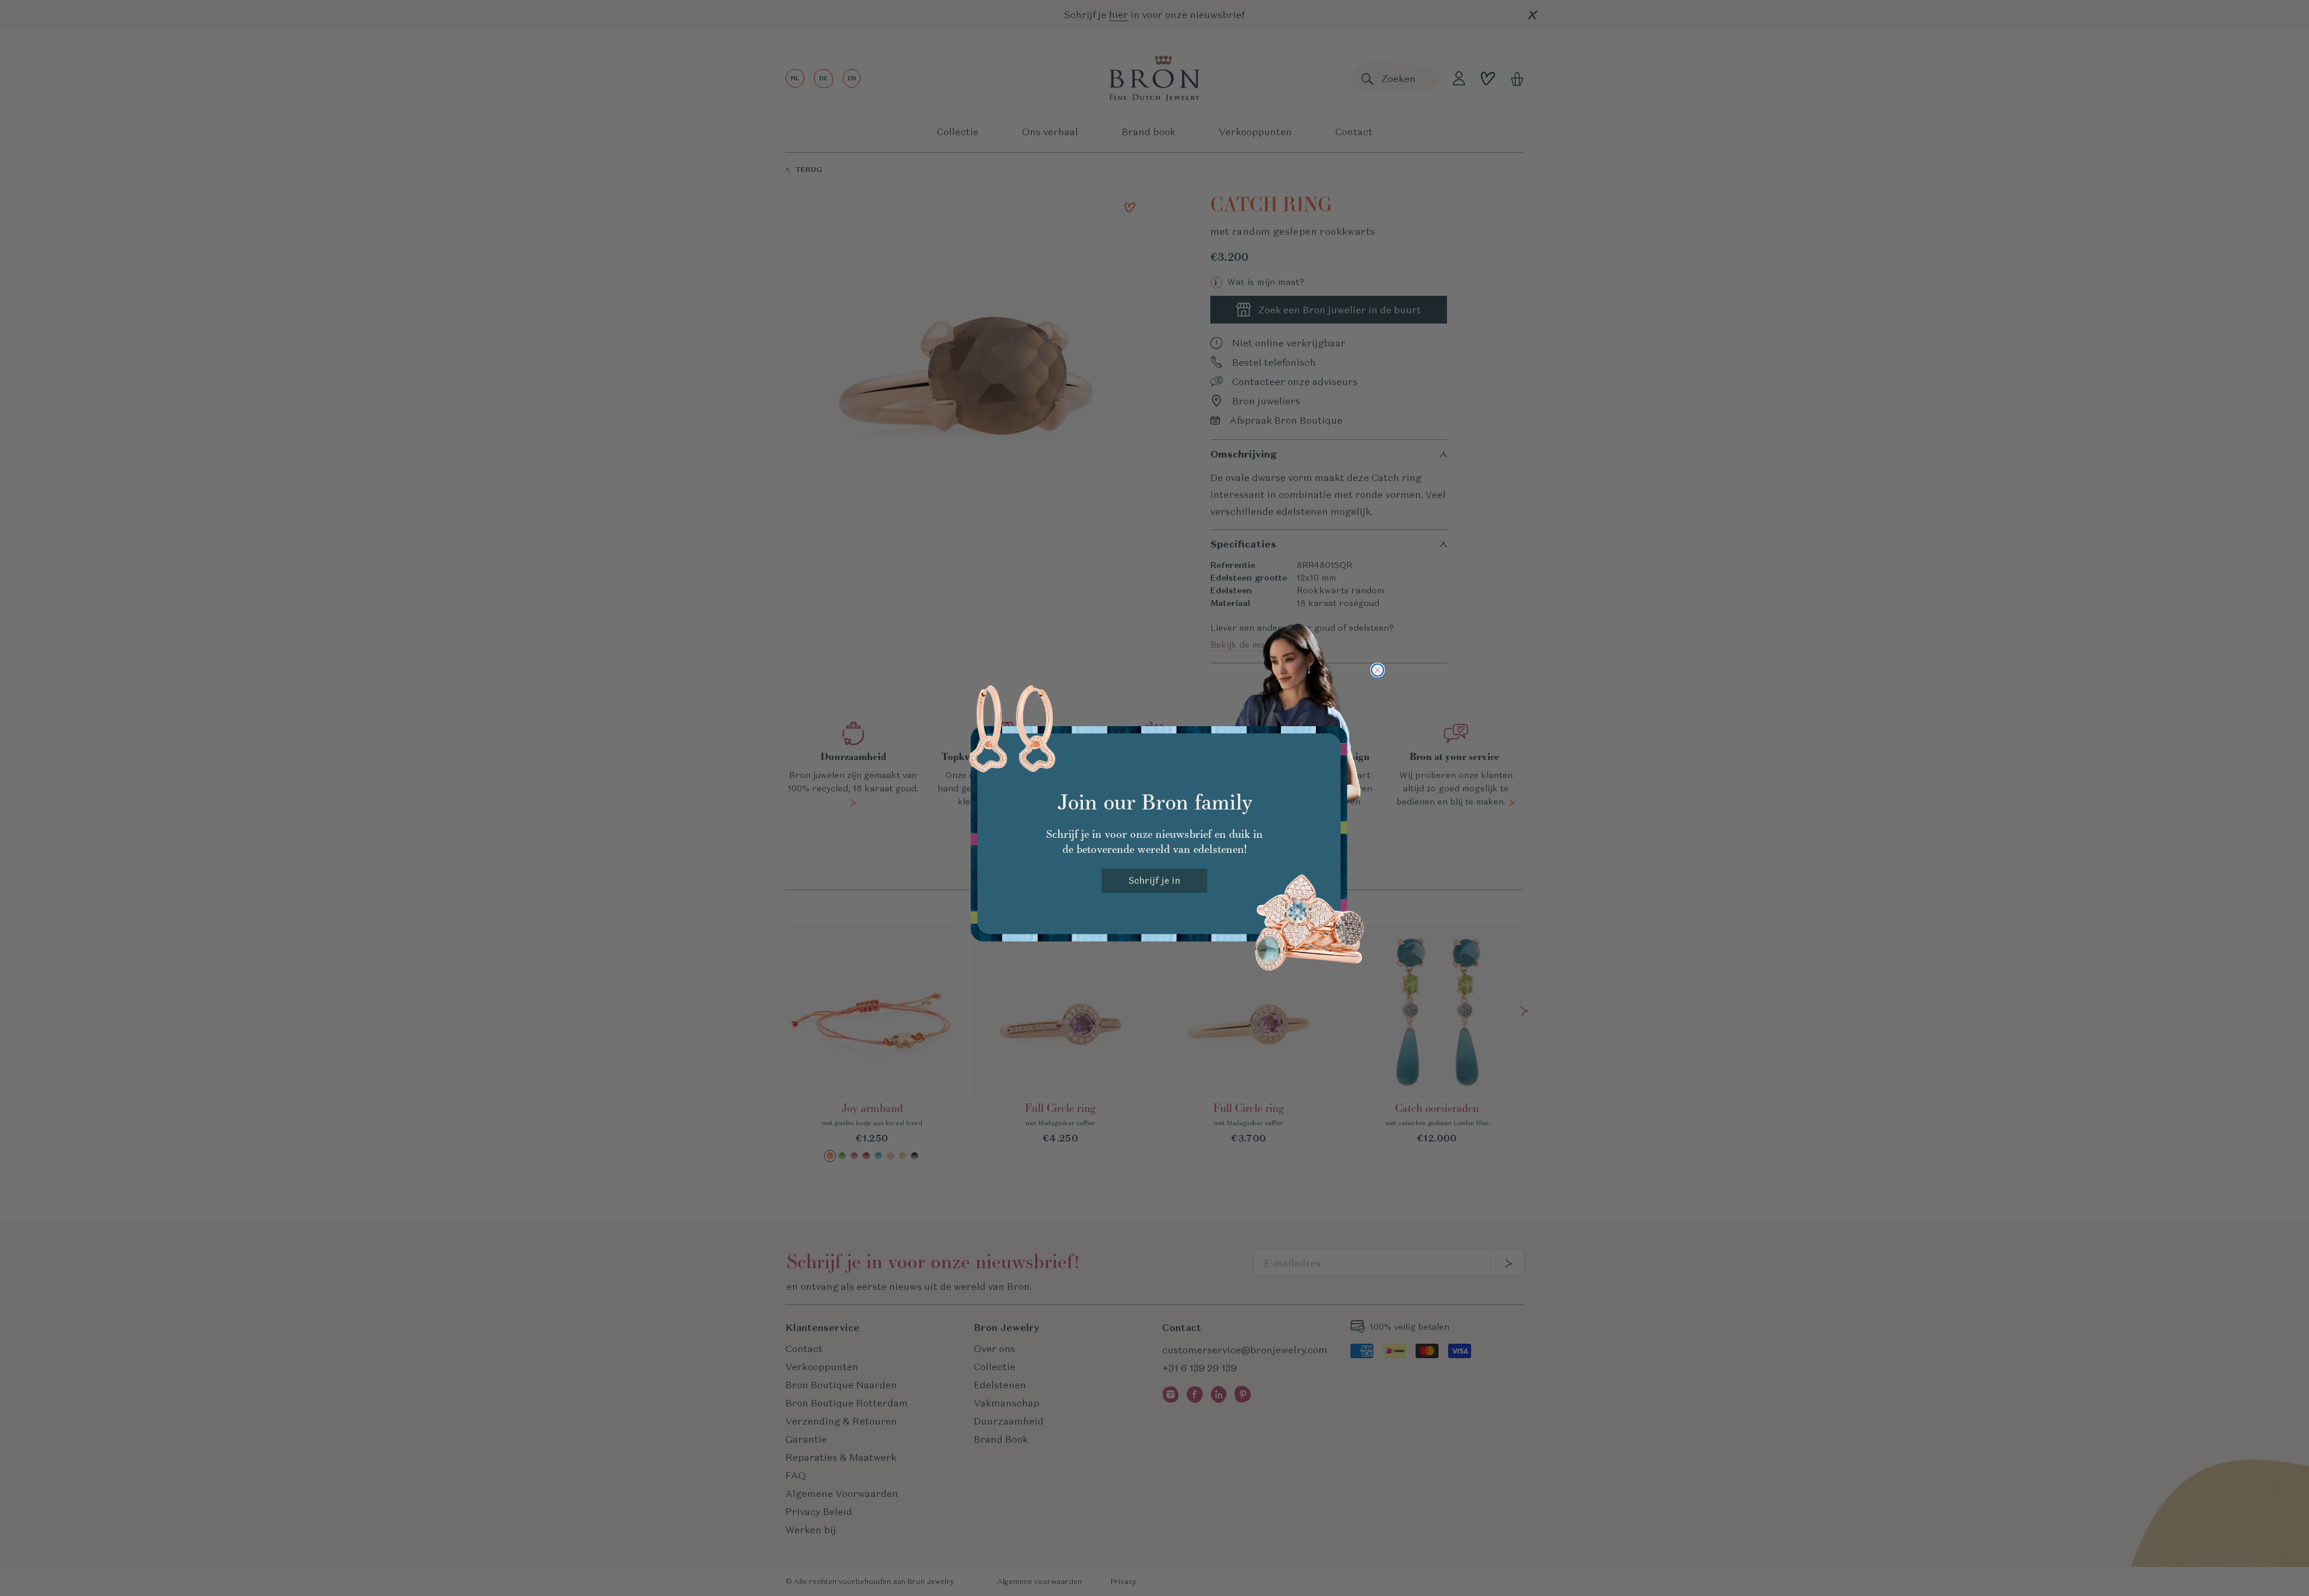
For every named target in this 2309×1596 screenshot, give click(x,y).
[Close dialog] (1378, 670)
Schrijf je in (1154, 880)
